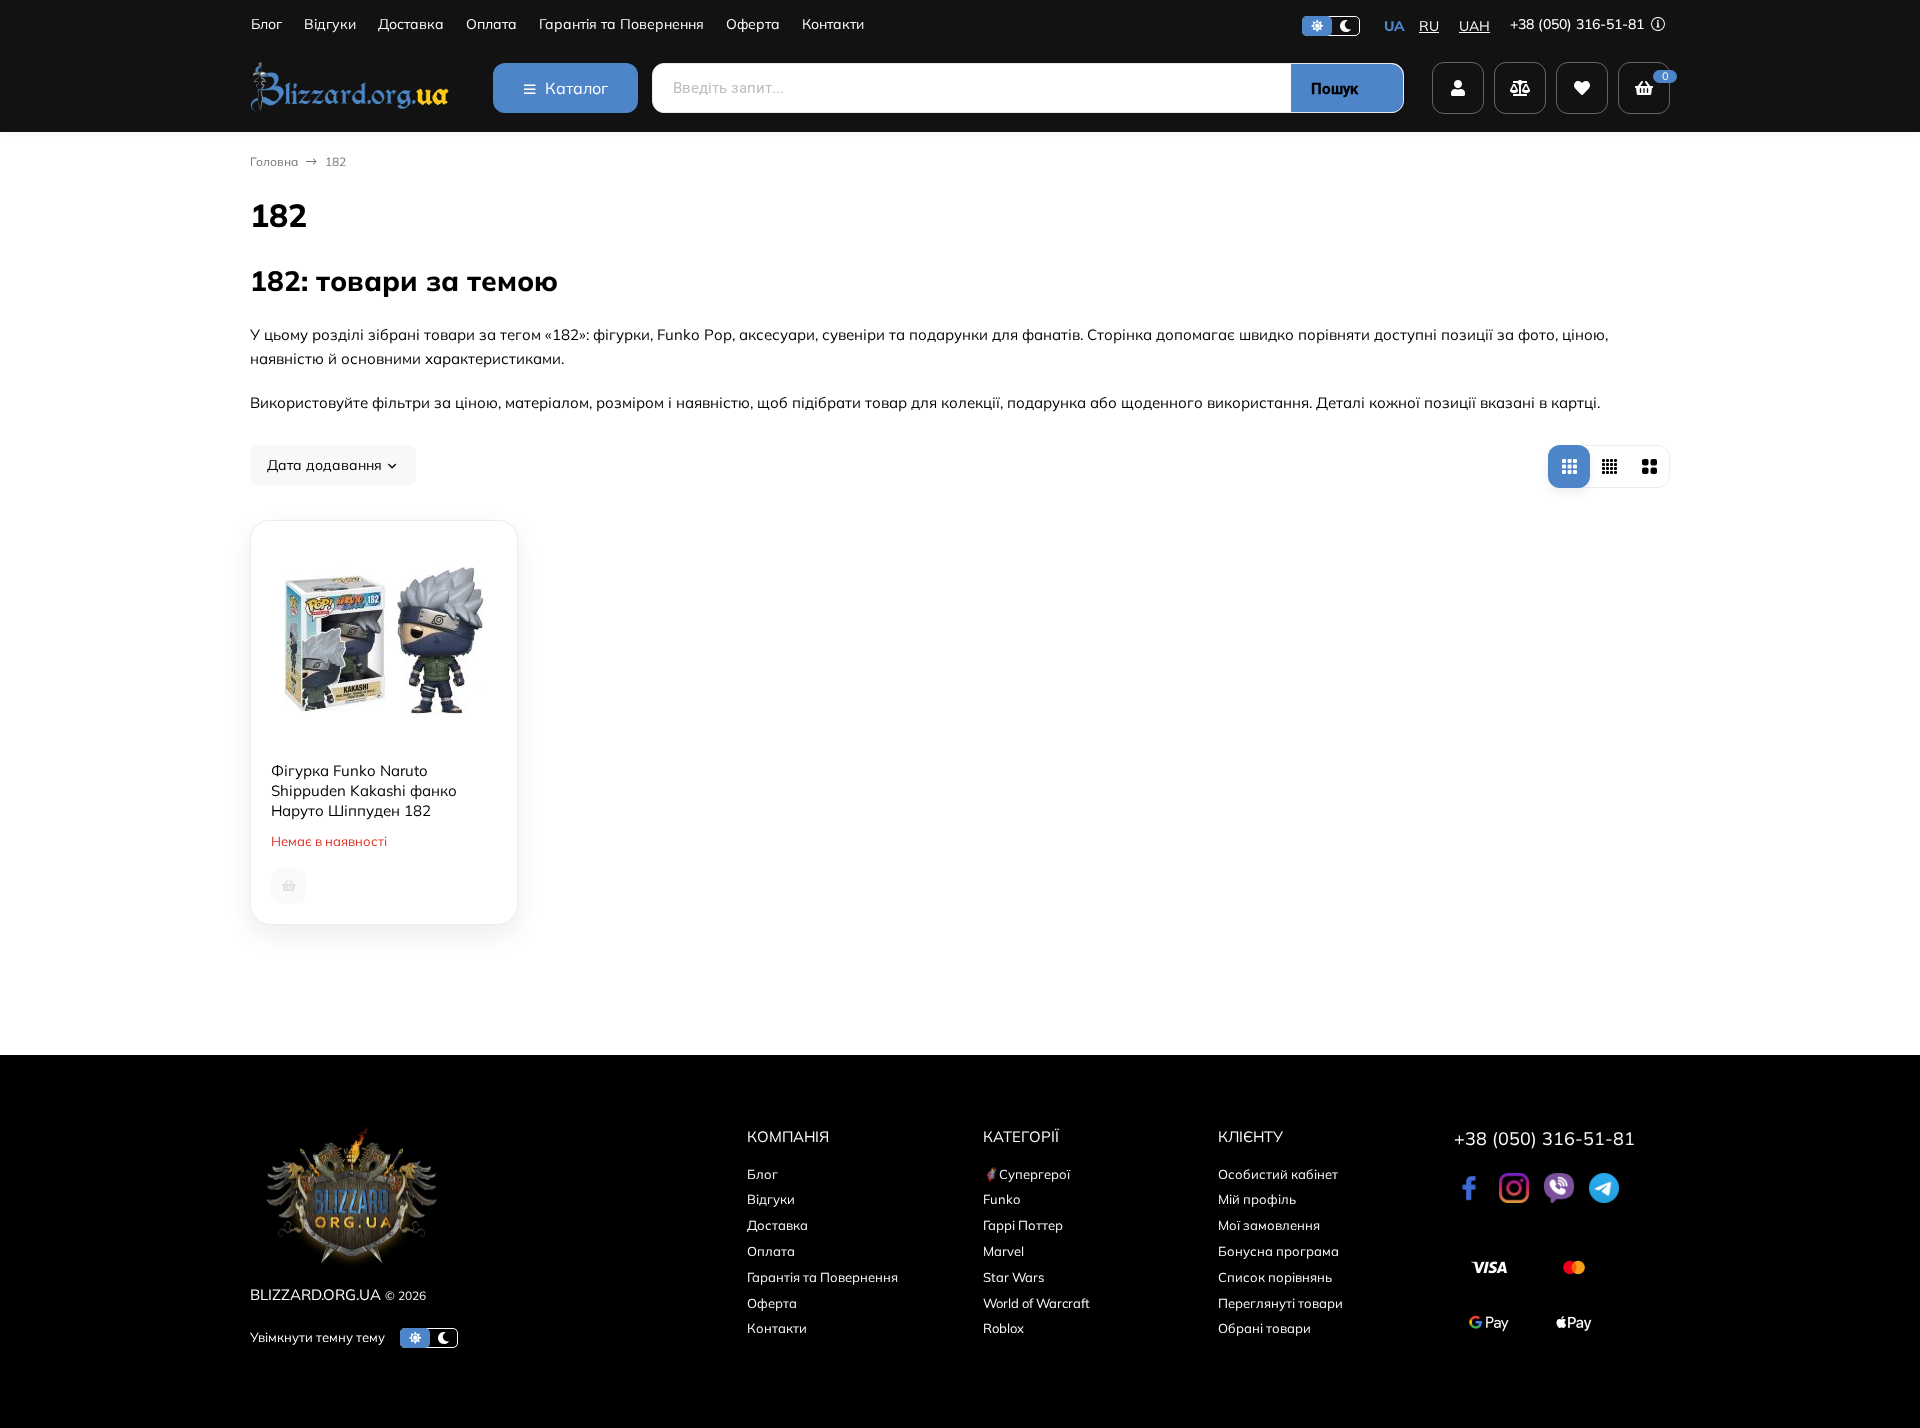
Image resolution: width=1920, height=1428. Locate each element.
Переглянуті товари (1280, 1303)
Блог (266, 24)
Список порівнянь (1275, 1277)
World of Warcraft (1036, 1303)
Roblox (1003, 1328)
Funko (1001, 1199)
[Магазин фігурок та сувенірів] (350, 88)
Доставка (411, 24)
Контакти (833, 24)
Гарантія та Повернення (621, 24)
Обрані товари (1264, 1328)
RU (1429, 26)
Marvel (1003, 1251)
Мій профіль (1257, 1199)
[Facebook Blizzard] (1469, 1198)
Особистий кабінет (1278, 1174)
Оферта (753, 24)
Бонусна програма (1278, 1251)
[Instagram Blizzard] (1514, 1198)
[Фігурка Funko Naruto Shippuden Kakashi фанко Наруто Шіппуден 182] (384, 631)
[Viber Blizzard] (1559, 1198)
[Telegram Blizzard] (1604, 1198)
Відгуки (330, 24)
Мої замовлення (1269, 1225)
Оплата (491, 24)
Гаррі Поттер (1023, 1225)
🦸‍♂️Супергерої (1026, 1174)
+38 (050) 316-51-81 (1579, 24)
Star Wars (1013, 1277)
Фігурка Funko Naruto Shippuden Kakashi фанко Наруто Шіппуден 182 (364, 790)
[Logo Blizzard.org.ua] (350, 1270)
